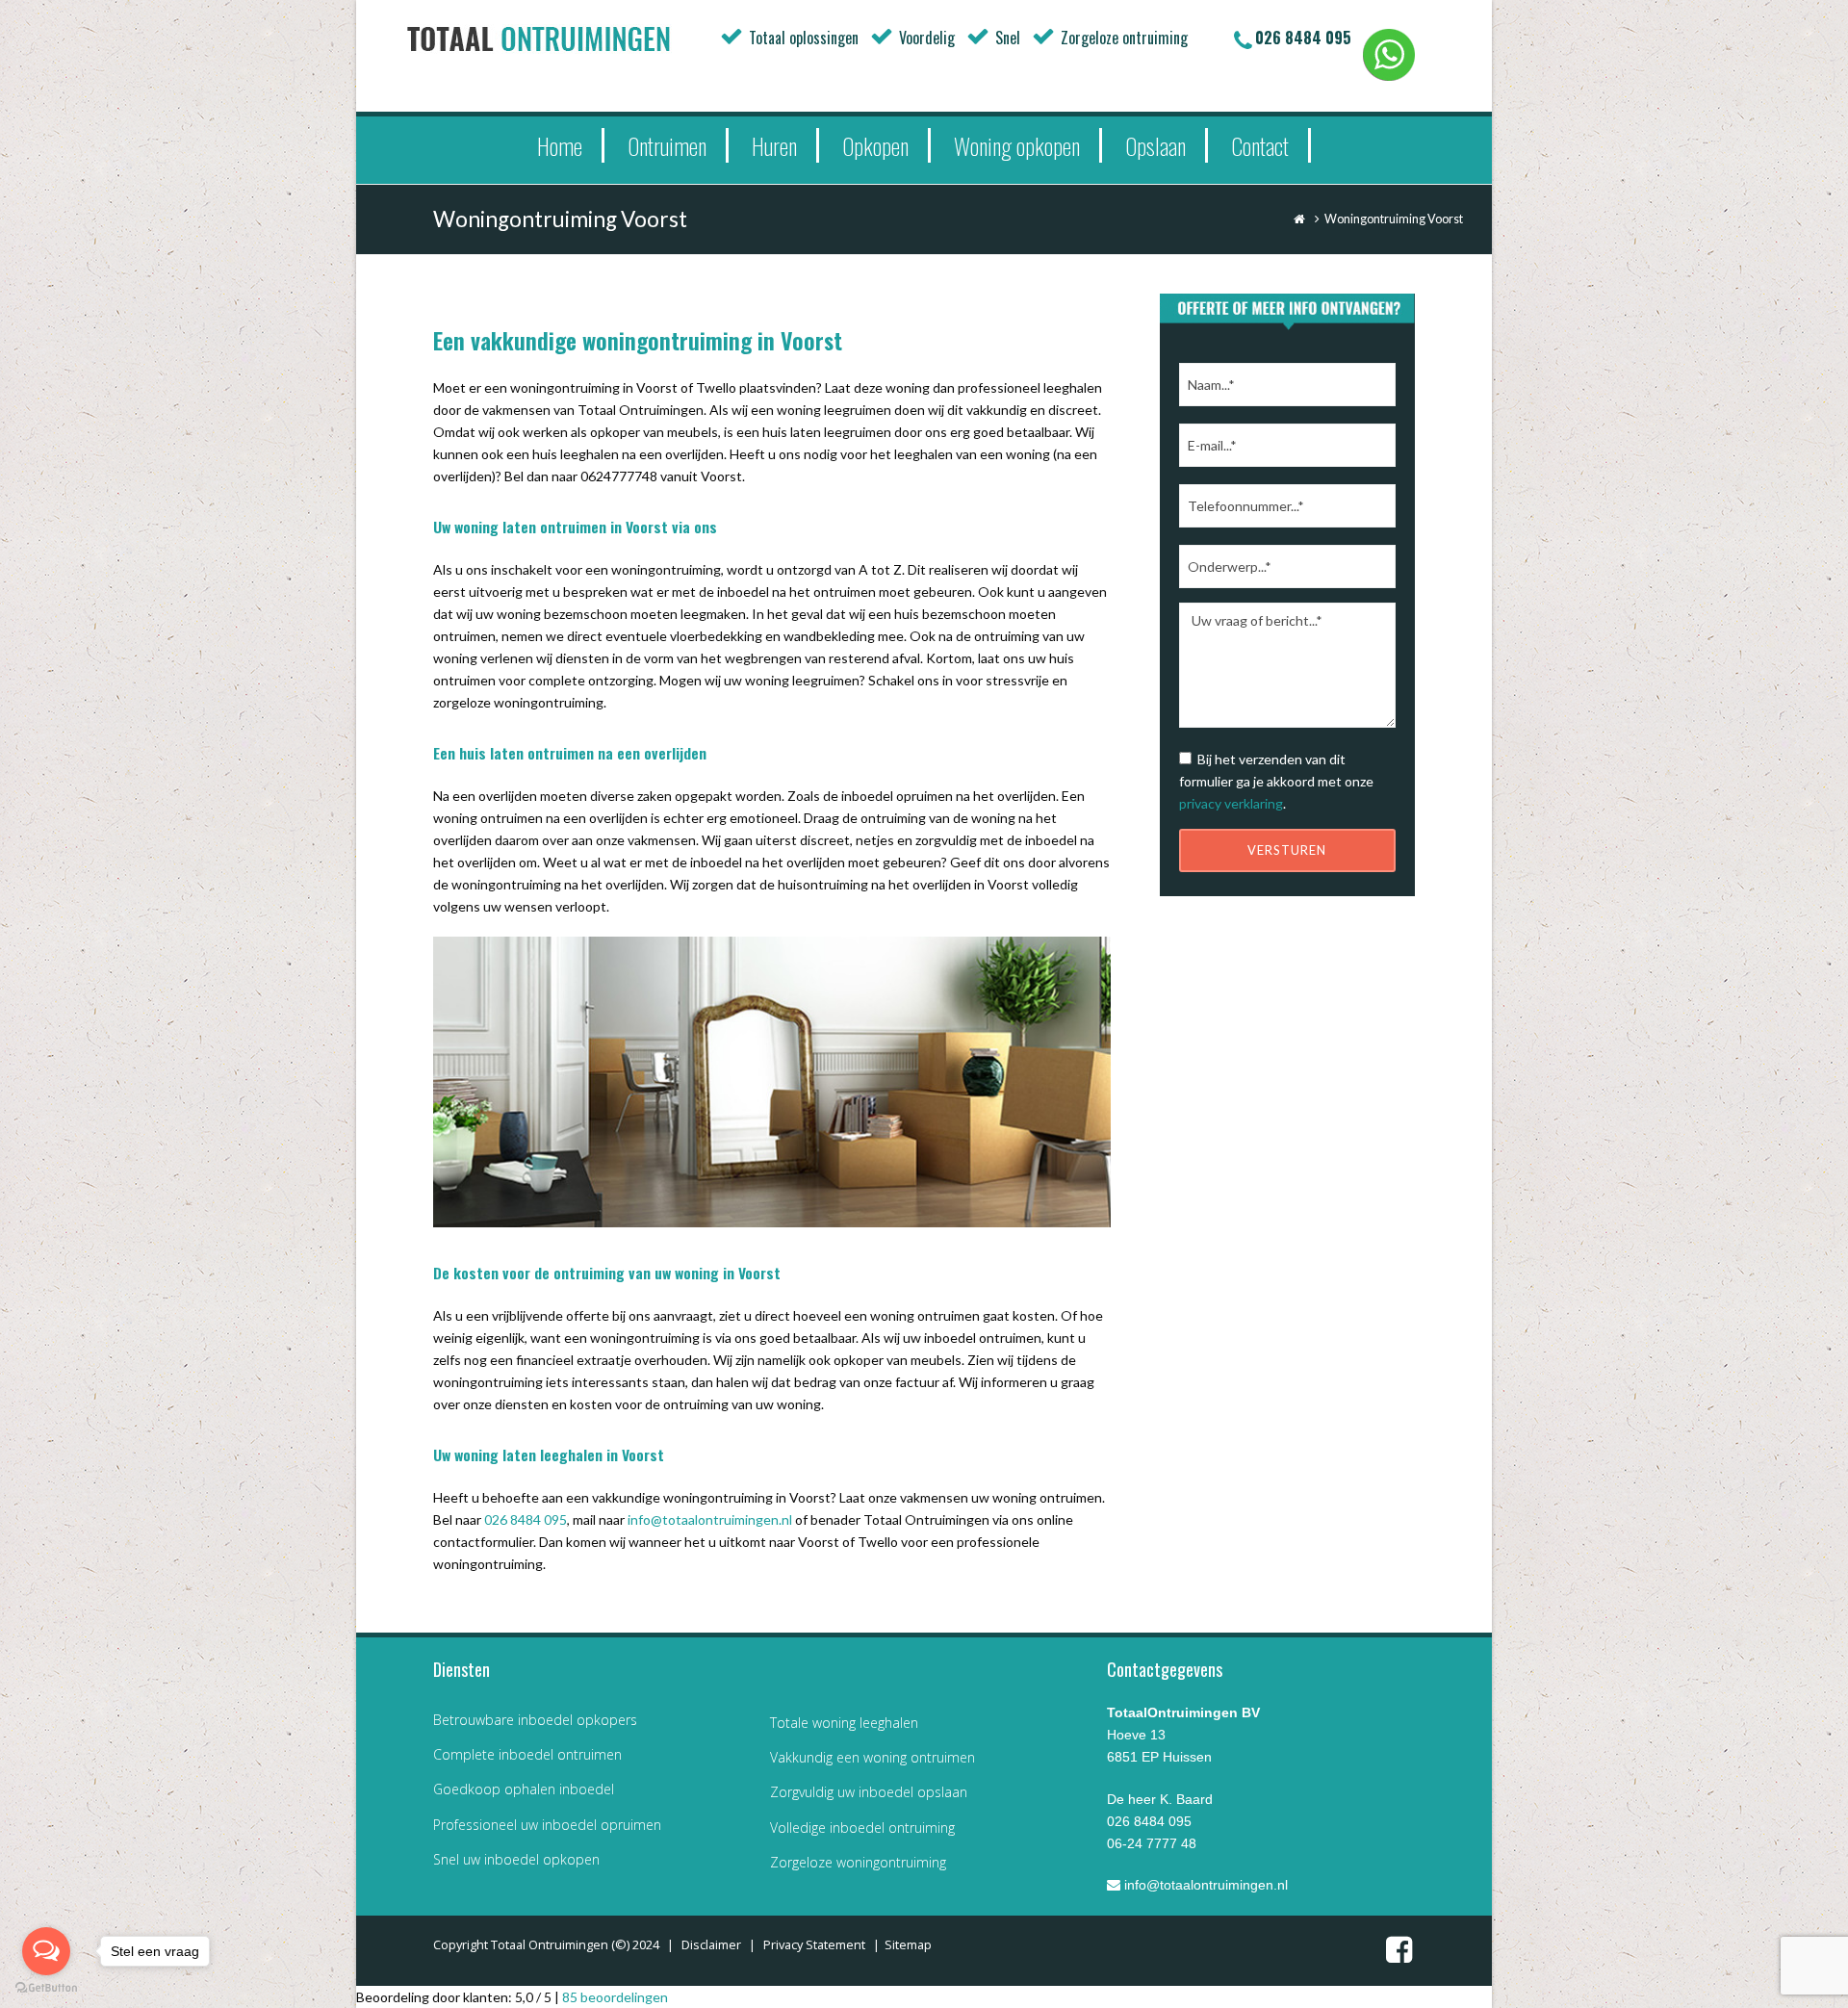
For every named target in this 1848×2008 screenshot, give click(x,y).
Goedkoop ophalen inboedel (524, 1789)
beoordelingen (615, 1997)
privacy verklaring (1231, 803)
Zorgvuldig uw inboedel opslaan (869, 1792)
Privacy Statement (814, 1944)
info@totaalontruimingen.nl (710, 1519)
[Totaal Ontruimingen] (568, 38)
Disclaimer (711, 1944)
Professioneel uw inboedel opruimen (547, 1825)
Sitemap (908, 1944)
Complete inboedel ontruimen (527, 1754)
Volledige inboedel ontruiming (862, 1828)
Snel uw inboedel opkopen (516, 1859)
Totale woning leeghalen (844, 1723)
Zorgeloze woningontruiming (858, 1862)
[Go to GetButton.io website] (46, 1988)
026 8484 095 (1303, 38)
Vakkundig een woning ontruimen (873, 1757)
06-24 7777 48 (1152, 1843)
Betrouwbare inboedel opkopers (535, 1720)
